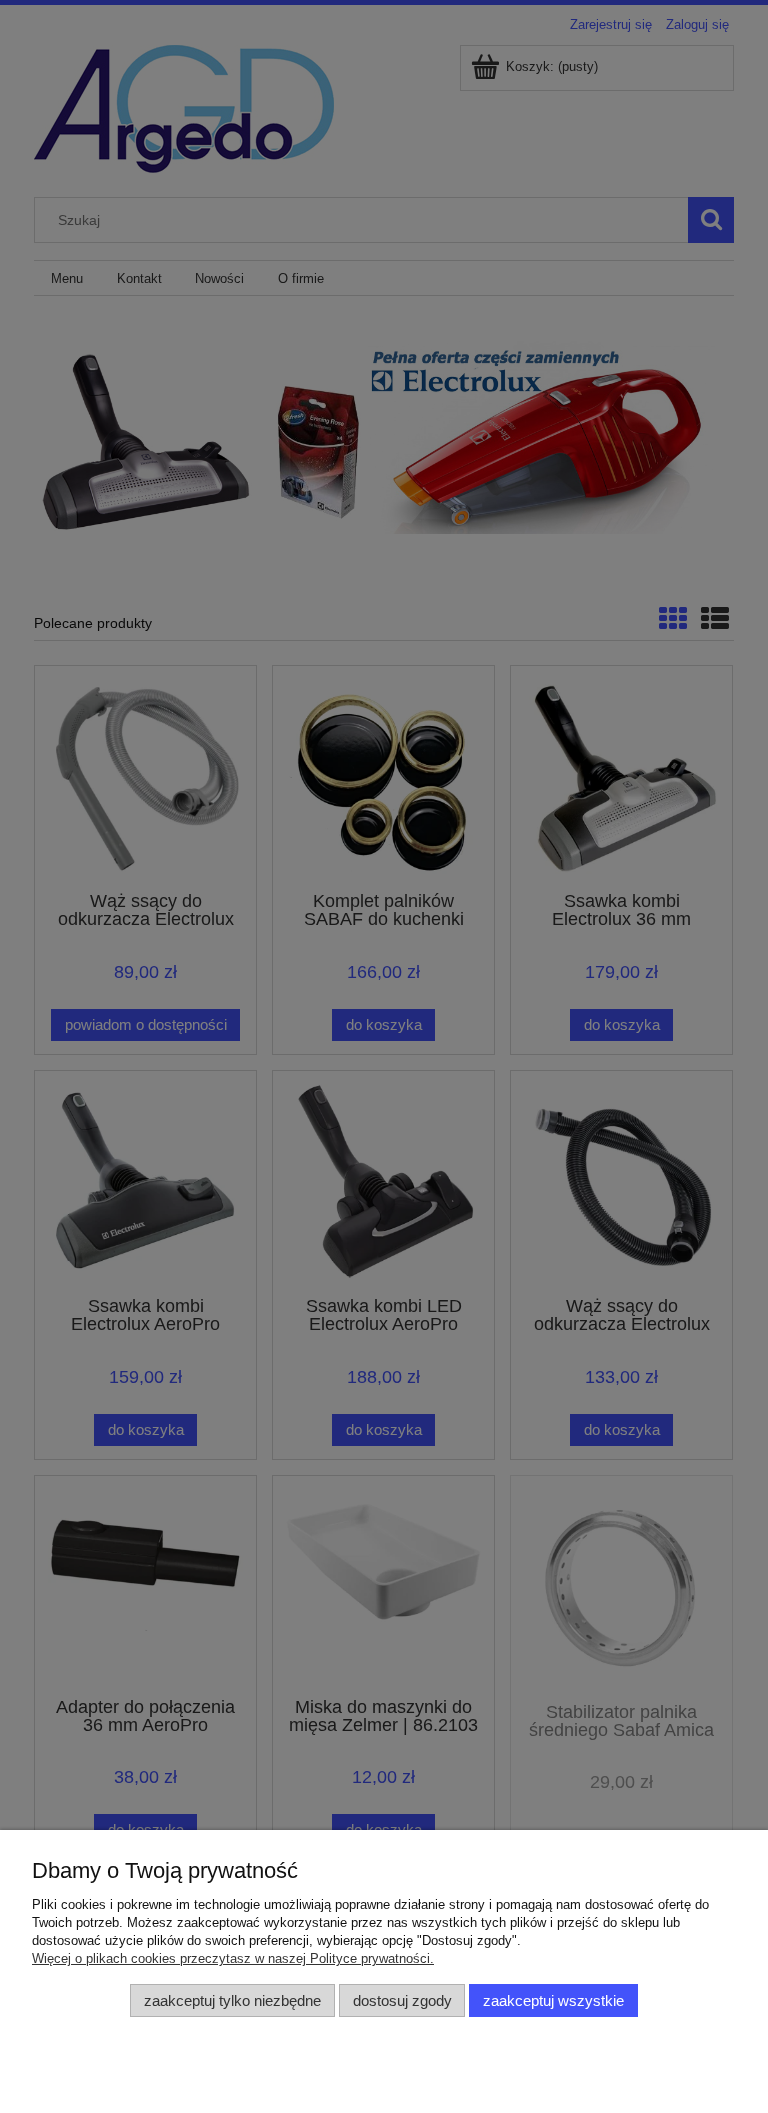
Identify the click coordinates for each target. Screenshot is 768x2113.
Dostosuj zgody (402, 2000)
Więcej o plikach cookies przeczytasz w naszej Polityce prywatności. (233, 1958)
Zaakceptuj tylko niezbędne (232, 2000)
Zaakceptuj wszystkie (553, 2000)
